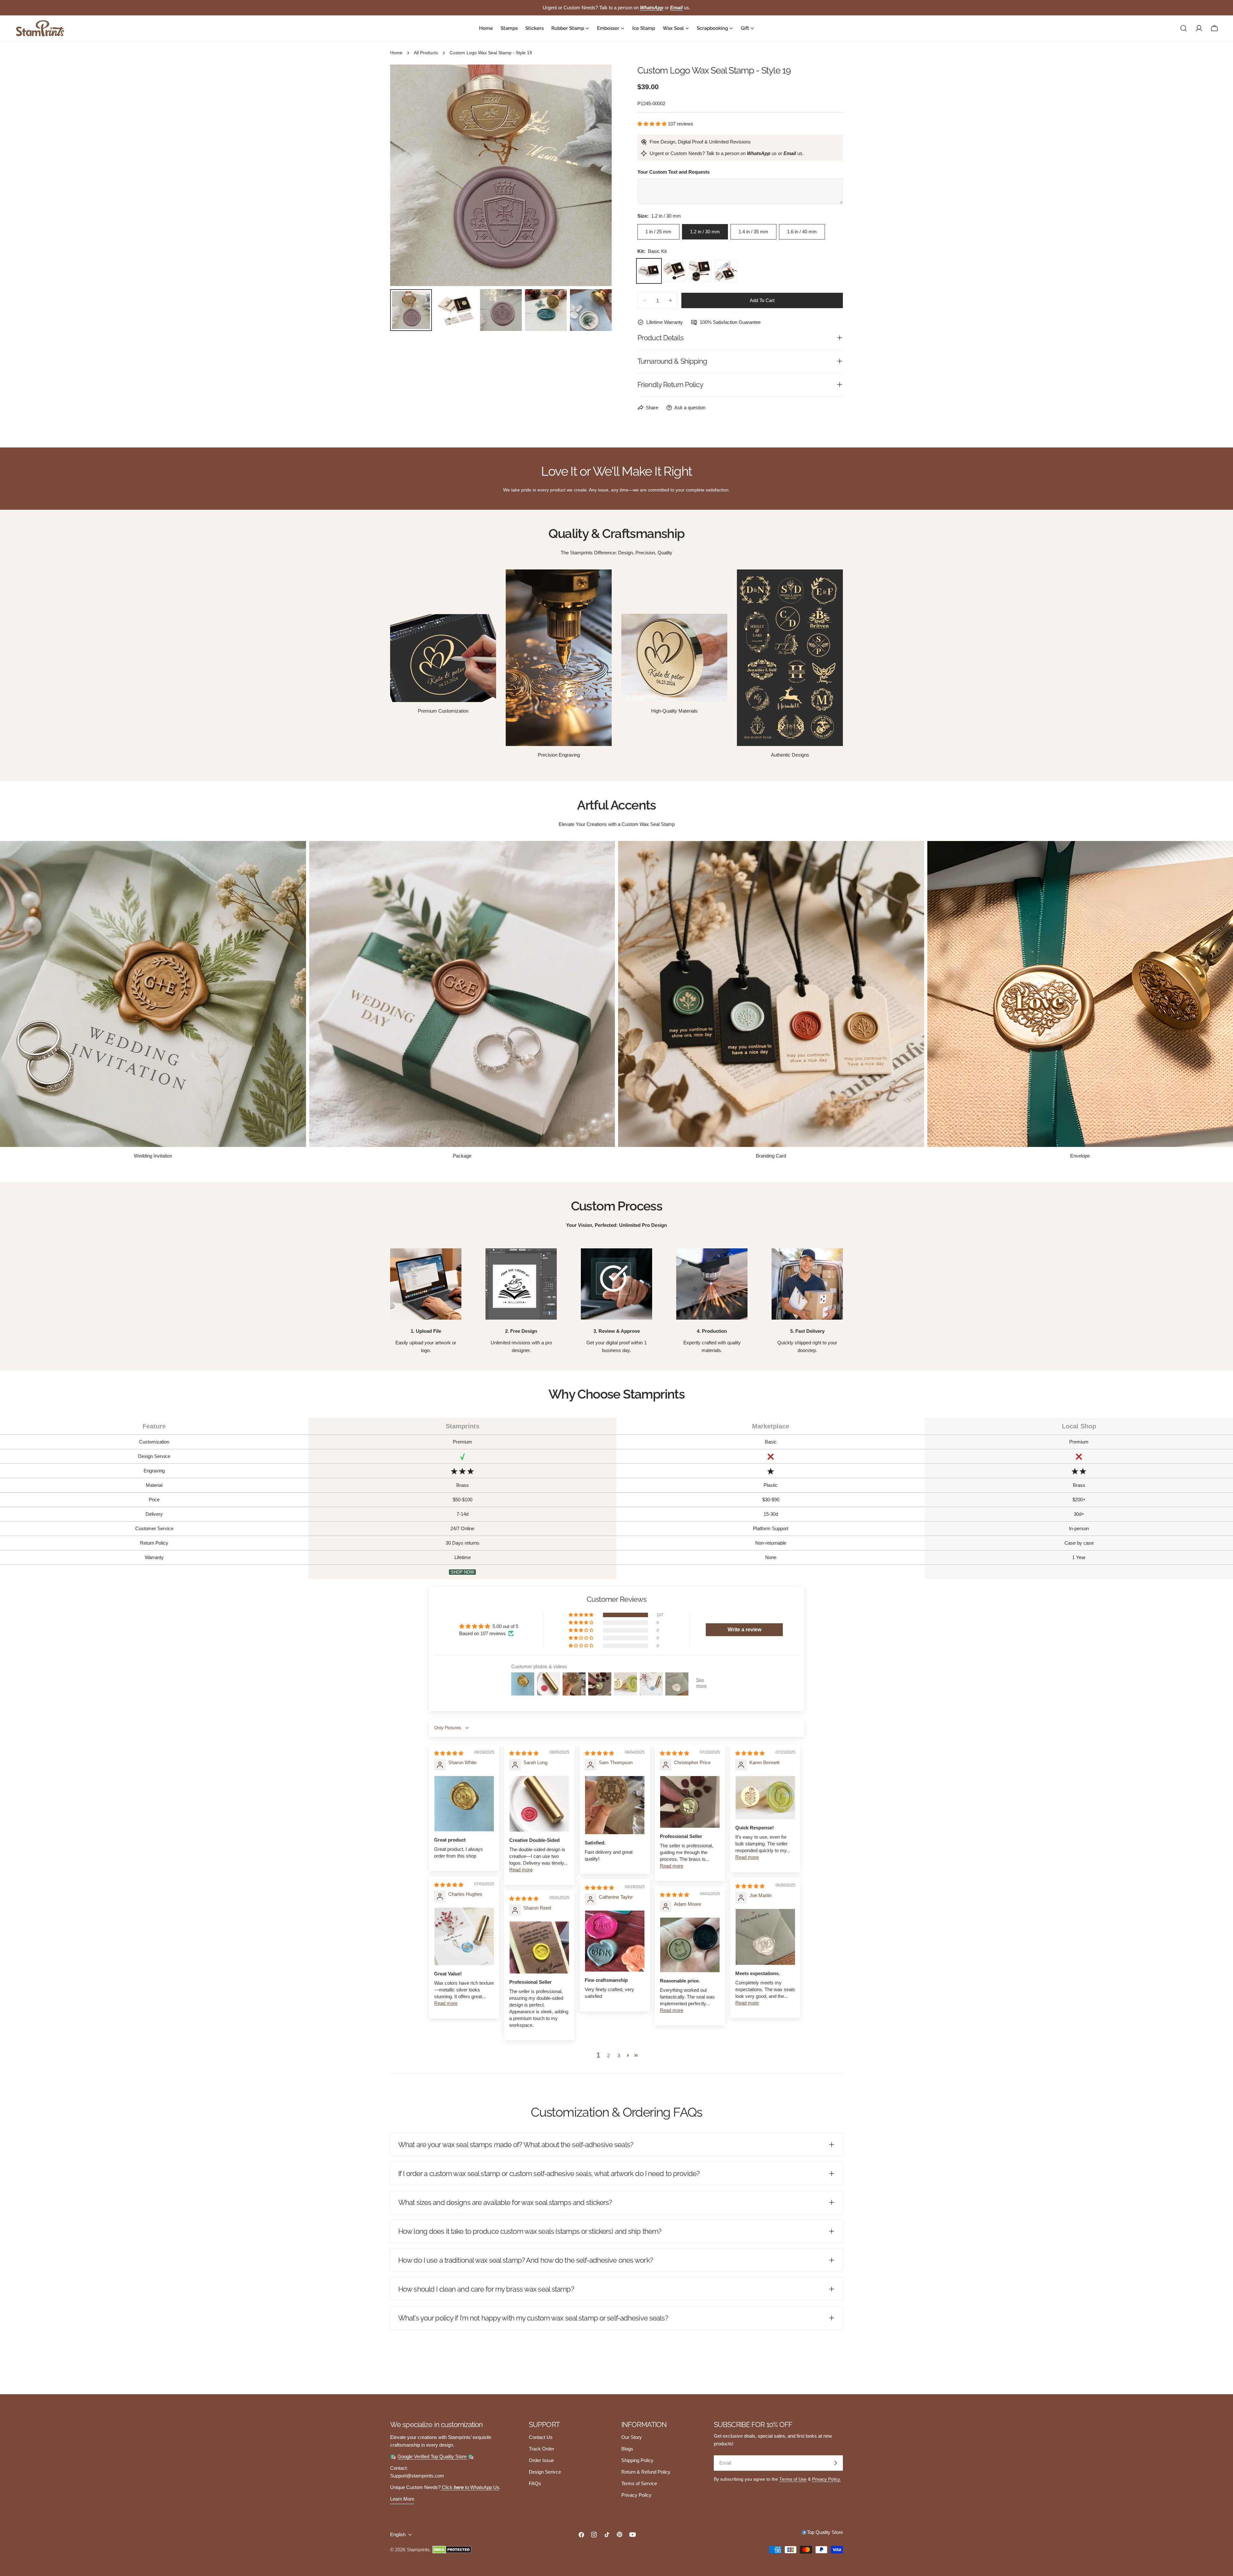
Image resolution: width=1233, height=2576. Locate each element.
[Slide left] (406, 175)
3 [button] (619, 2056)
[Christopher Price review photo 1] (690, 1802)
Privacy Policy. (826, 2479)
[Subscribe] (835, 2463)
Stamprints (418, 2550)
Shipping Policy (637, 2460)
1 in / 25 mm (658, 232)
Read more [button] (521, 1870)
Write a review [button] (744, 1630)
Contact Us (541, 2437)
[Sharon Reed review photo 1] (539, 1948)
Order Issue (541, 2460)
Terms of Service (639, 2483)
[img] (449, 1753)
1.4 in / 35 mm (753, 232)
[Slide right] (596, 175)
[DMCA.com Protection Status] (452, 2550)
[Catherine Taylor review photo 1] (615, 1941)
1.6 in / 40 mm (802, 232)
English (398, 2534)
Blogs (627, 2449)
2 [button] (608, 2056)
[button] (653, 124)
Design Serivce (545, 2472)
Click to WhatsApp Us (470, 2487)
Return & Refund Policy (646, 2472)
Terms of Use (793, 2479)
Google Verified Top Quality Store (433, 2456)
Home (396, 53)
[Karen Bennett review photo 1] (765, 1798)
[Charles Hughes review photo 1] (464, 1937)
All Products (426, 53)
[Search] (1184, 28)
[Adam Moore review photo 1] (690, 1945)
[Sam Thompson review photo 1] (615, 1805)
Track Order (542, 2449)
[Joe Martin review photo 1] (765, 1937)
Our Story (632, 2437)
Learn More (402, 2499)
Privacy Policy (636, 2495)
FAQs (535, 2483)
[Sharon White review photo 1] (464, 1804)
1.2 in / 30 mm (705, 232)
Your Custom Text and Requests (673, 172)
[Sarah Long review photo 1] (539, 1804)
